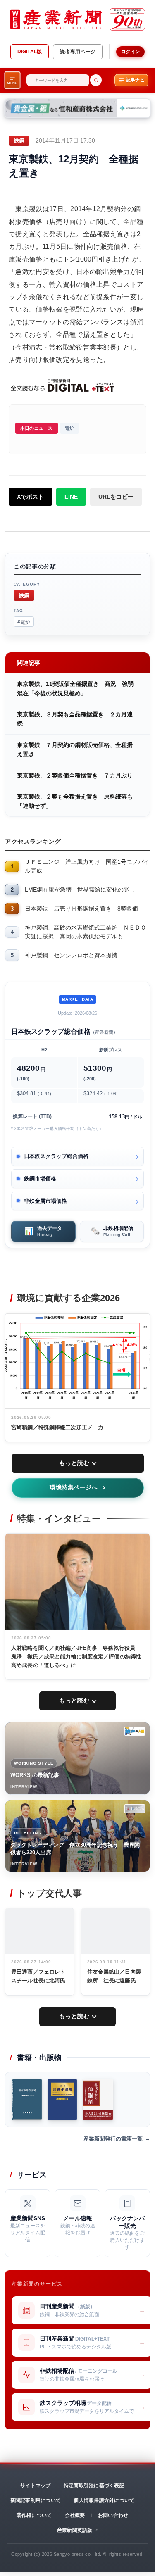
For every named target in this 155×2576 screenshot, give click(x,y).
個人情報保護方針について (104, 2500)
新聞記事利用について (36, 2500)
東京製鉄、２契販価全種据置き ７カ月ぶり (75, 775)
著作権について (34, 2515)
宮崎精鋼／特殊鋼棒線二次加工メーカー (60, 1427)
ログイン (130, 52)
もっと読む (74, 1463)
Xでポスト (30, 497)
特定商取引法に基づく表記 (94, 2486)
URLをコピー (116, 497)
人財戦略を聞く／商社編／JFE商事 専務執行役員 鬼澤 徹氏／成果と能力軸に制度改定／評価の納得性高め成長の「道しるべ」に (76, 1657)
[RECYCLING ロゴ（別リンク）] (135, 1809)
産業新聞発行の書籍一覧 (113, 2139)
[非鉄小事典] (62, 2100)
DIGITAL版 (30, 52)
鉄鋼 (24, 595)
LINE (71, 497)
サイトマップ (35, 2486)
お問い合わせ (113, 2515)
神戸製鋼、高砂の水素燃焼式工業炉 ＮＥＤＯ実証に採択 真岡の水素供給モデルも (86, 932)
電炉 (69, 428)
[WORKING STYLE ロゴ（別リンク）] (135, 1731)
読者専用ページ (78, 52)
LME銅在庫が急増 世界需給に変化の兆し (80, 890)
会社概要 (75, 2515)
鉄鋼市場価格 (40, 1179)
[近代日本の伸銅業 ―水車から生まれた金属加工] (98, 2100)
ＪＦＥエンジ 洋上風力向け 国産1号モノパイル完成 (87, 866)
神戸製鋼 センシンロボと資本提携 (71, 955)
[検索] (96, 80)
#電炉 (24, 622)
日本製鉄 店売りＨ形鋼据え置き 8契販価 (81, 909)
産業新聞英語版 (75, 2530)
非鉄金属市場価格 (45, 1201)
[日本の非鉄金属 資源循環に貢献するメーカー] (27, 2100)
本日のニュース (37, 428)
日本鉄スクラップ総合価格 (56, 1156)
